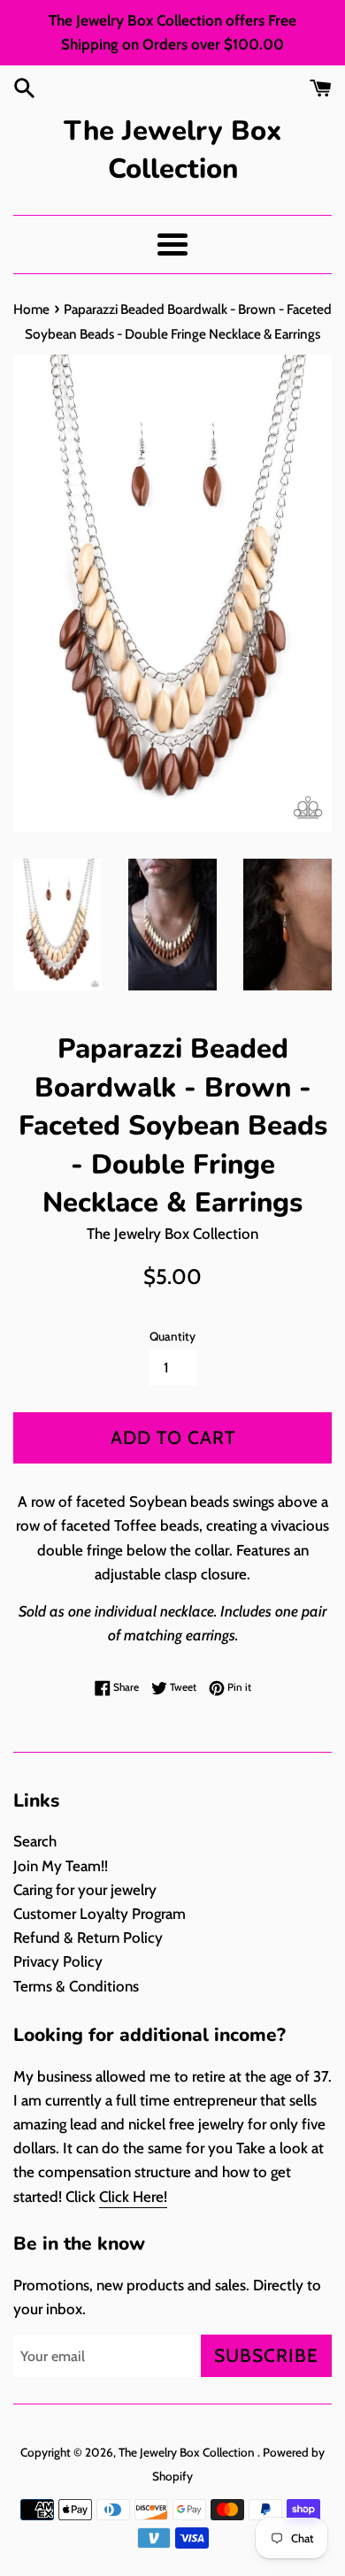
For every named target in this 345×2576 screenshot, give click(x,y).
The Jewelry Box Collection (172, 150)
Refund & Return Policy (88, 1938)
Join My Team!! (61, 1866)
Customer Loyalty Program (100, 1914)
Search (35, 1841)
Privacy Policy (58, 1961)
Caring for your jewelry (85, 1890)
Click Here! (133, 2197)
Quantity (172, 1336)
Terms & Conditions (76, 1986)
